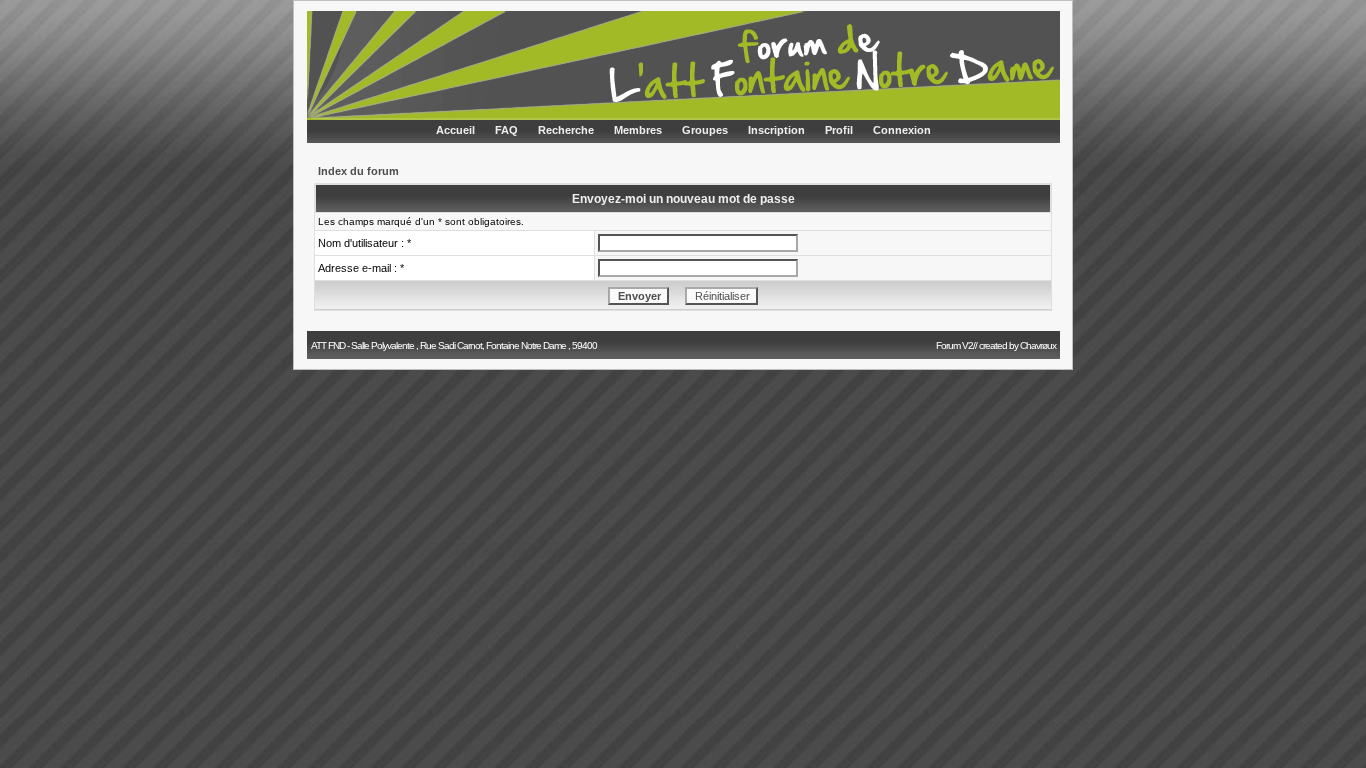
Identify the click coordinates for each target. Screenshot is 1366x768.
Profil (839, 130)
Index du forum (358, 171)
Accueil (455, 130)
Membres (638, 130)
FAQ (506, 130)
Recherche (566, 130)
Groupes (705, 130)
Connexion (902, 130)
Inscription (776, 130)
